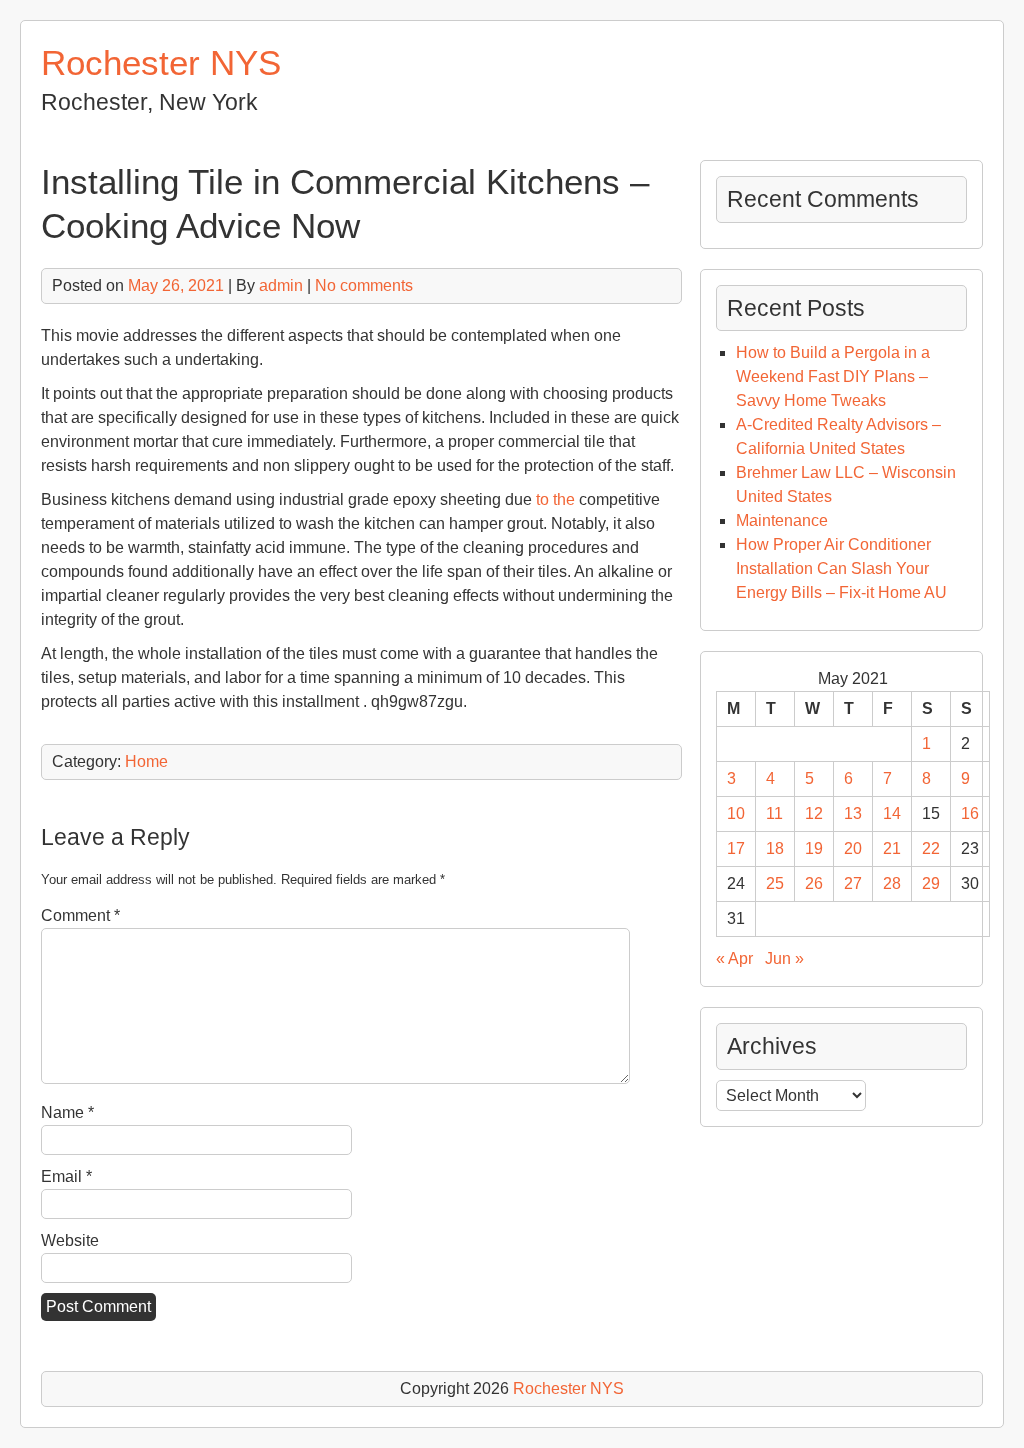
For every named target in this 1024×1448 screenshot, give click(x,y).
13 (853, 813)
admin (281, 285)
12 (814, 813)
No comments (364, 285)
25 (775, 883)
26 (814, 883)
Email (66, 1176)
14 (892, 813)
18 (775, 848)
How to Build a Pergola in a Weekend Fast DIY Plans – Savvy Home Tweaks (833, 376)
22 (931, 848)
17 (736, 848)
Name (67, 1112)
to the (555, 499)
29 (931, 883)
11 (774, 813)
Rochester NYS (161, 62)
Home (146, 761)
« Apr (734, 958)
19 (814, 848)
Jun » (784, 958)
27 (853, 883)
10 (736, 813)
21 (892, 848)
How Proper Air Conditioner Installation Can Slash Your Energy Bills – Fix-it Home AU (841, 568)
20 (853, 848)
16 (970, 813)
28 (892, 883)
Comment (80, 915)
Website (70, 1240)
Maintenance (782, 520)
